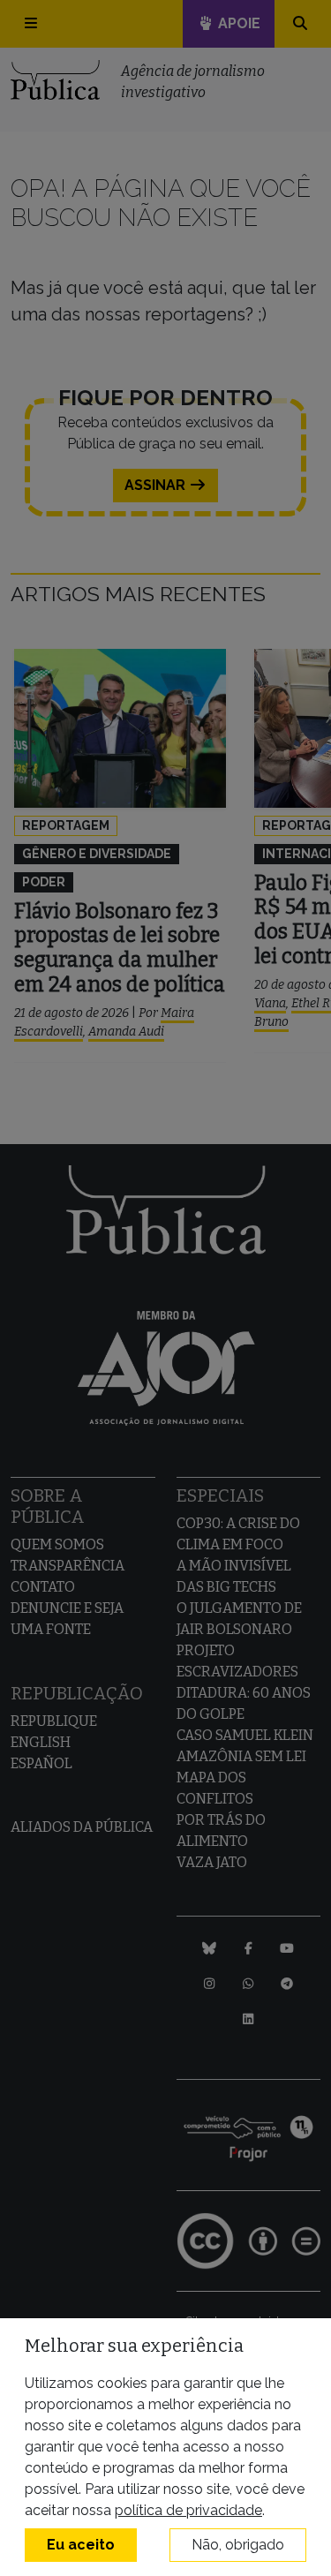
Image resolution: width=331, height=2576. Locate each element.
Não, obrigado (238, 2545)
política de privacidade (188, 2510)
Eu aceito (81, 2545)
